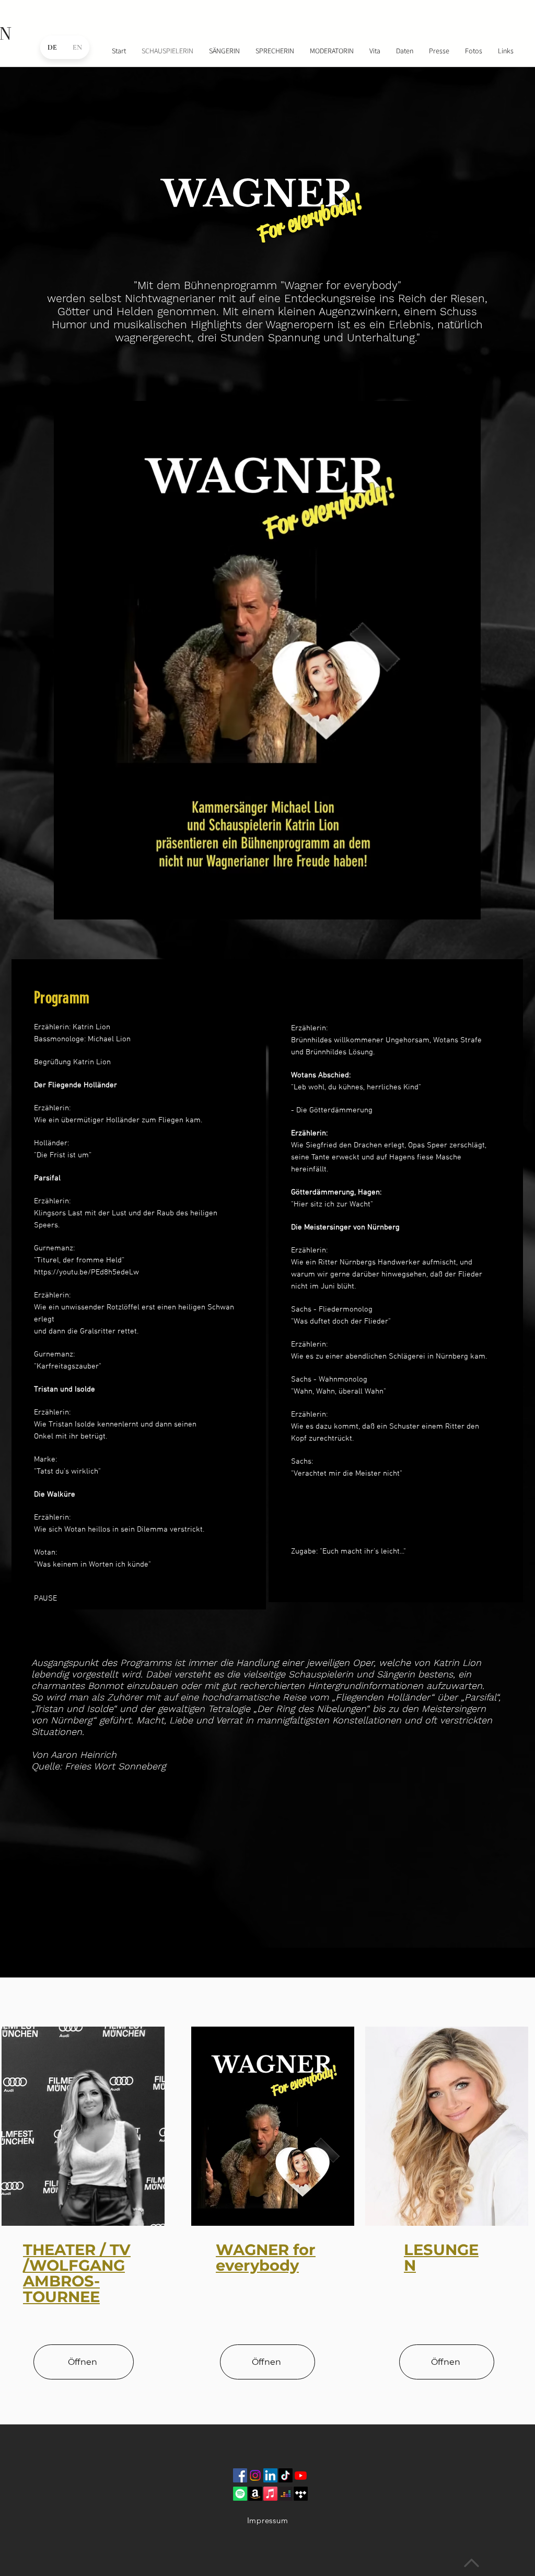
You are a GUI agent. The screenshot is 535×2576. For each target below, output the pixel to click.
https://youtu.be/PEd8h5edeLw (86, 1272)
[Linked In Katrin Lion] (270, 2475)
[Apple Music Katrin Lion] (270, 2494)
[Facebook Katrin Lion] (240, 2475)
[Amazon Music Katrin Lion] (255, 2494)
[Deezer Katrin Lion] (286, 2494)
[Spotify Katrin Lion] (240, 2494)
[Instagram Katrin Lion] (255, 2475)
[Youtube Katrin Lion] (301, 2475)
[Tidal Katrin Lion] (301, 2494)
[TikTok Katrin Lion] (286, 2475)
